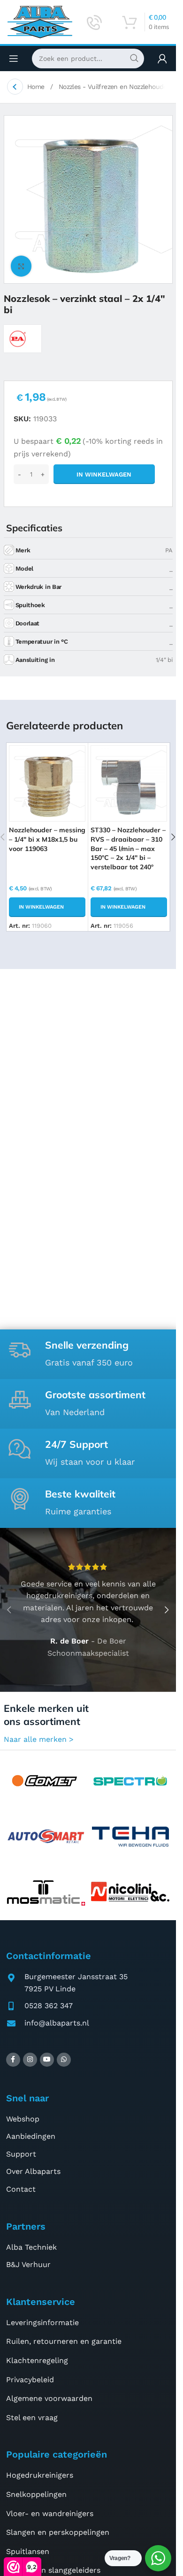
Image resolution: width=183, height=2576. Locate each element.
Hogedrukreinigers (40, 2475)
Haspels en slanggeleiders (53, 2570)
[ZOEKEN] (134, 59)
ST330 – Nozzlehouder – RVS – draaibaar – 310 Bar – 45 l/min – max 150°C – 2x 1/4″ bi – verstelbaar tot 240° (128, 848)
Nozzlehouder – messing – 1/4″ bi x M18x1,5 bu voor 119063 (47, 839)
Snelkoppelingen (36, 2494)
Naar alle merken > (39, 1739)
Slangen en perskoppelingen (58, 2532)
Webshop (23, 2119)
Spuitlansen (28, 2551)
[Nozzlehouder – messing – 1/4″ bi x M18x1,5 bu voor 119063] (47, 783)
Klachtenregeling (37, 2360)
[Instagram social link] (30, 2060)
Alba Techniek (31, 2247)
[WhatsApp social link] (64, 2060)
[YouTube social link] (47, 2060)
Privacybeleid (30, 2380)
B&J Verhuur (28, 2264)
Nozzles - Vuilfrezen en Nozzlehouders (117, 87)
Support (21, 2154)
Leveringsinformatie (42, 2323)
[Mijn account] (162, 59)
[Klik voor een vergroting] (21, 266)
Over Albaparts (33, 2171)
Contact (21, 2189)
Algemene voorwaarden (49, 2398)
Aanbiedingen (31, 2136)
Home (37, 87)
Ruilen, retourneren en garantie (64, 2341)
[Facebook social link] (13, 2060)
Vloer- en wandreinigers (50, 2514)
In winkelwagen (104, 474)
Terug (15, 87)
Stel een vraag (32, 2418)
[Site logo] (40, 21)
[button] (47, 907)
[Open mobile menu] (14, 59)
